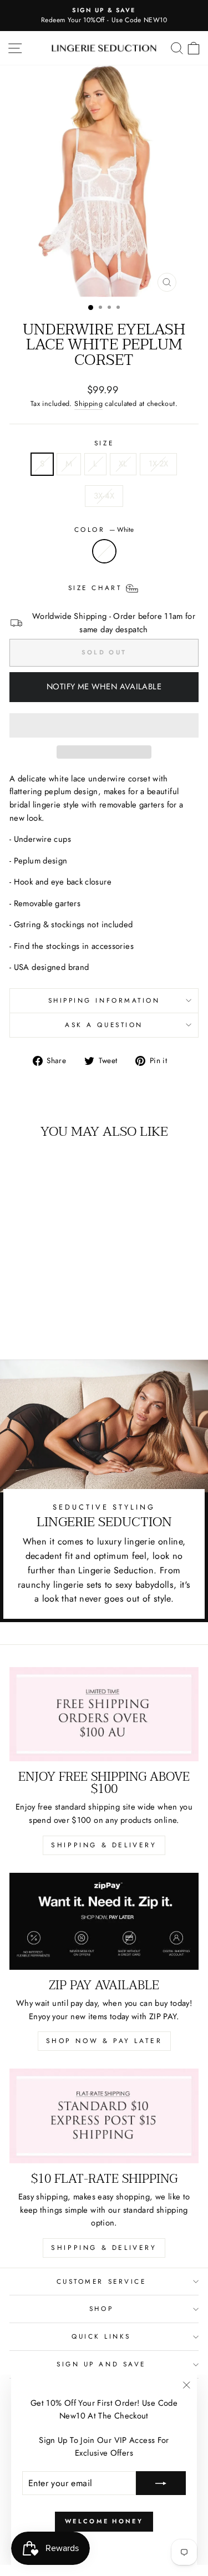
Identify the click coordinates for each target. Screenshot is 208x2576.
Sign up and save (101, 2364)
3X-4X (104, 496)
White (104, 551)
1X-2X (159, 464)
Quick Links (101, 2336)
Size (104, 443)
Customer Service (102, 2281)
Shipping (88, 404)
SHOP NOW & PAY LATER (104, 2041)
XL (123, 464)
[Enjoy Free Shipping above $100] (104, 1714)
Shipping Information (104, 1000)
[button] (104, 725)
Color (104, 529)
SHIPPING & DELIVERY (104, 1845)
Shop (101, 2308)
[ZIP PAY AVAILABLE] (104, 1922)
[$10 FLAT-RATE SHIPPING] (104, 2116)
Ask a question (104, 1025)
